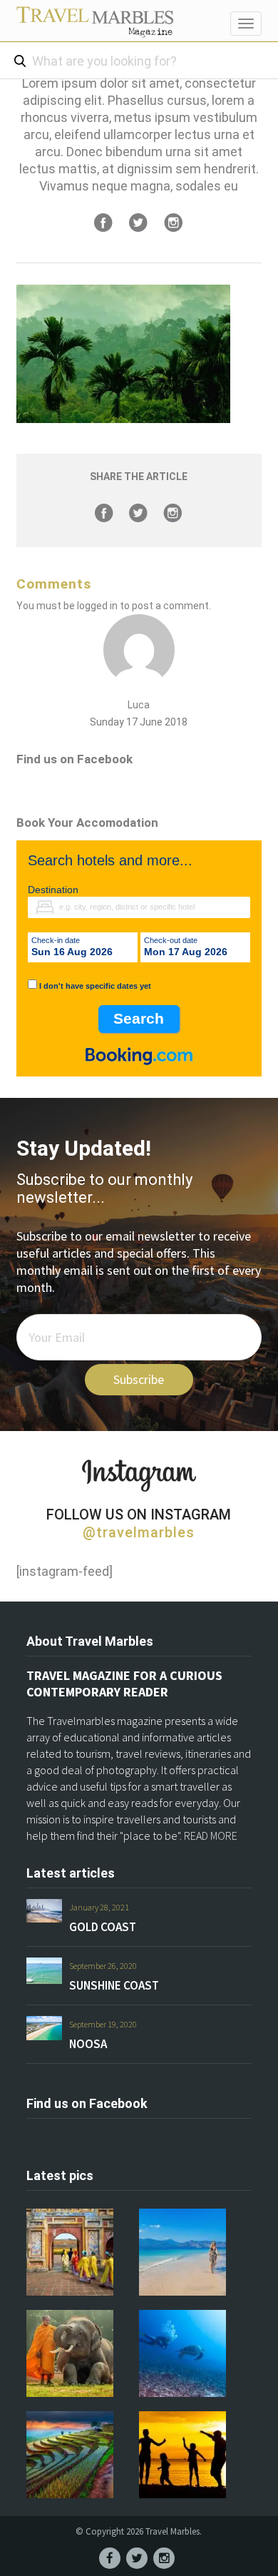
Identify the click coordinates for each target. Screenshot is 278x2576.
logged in (97, 606)
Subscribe (139, 1379)
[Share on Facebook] (103, 223)
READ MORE (211, 1836)
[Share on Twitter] (138, 223)
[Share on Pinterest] (173, 223)
